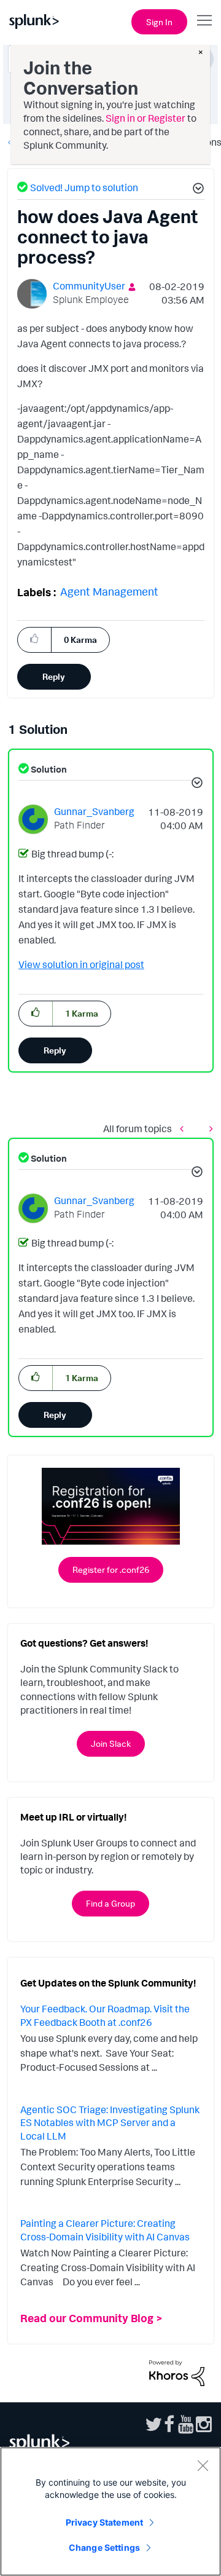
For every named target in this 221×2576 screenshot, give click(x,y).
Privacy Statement (104, 2522)
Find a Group (110, 1903)
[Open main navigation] (204, 20)
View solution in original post (81, 964)
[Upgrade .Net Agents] (185, 1129)
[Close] (203, 2465)
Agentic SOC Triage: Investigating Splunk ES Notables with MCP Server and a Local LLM (110, 2123)
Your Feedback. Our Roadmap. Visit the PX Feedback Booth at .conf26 (105, 2015)
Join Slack (111, 1743)
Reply (54, 676)
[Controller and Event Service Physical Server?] (208, 1129)
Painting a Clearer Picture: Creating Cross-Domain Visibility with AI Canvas (105, 2230)
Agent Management (109, 591)
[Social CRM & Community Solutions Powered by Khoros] (177, 2372)
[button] (196, 190)
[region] (110, 2511)
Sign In (159, 22)
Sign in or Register (145, 118)
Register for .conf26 (111, 1570)
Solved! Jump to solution (84, 187)
